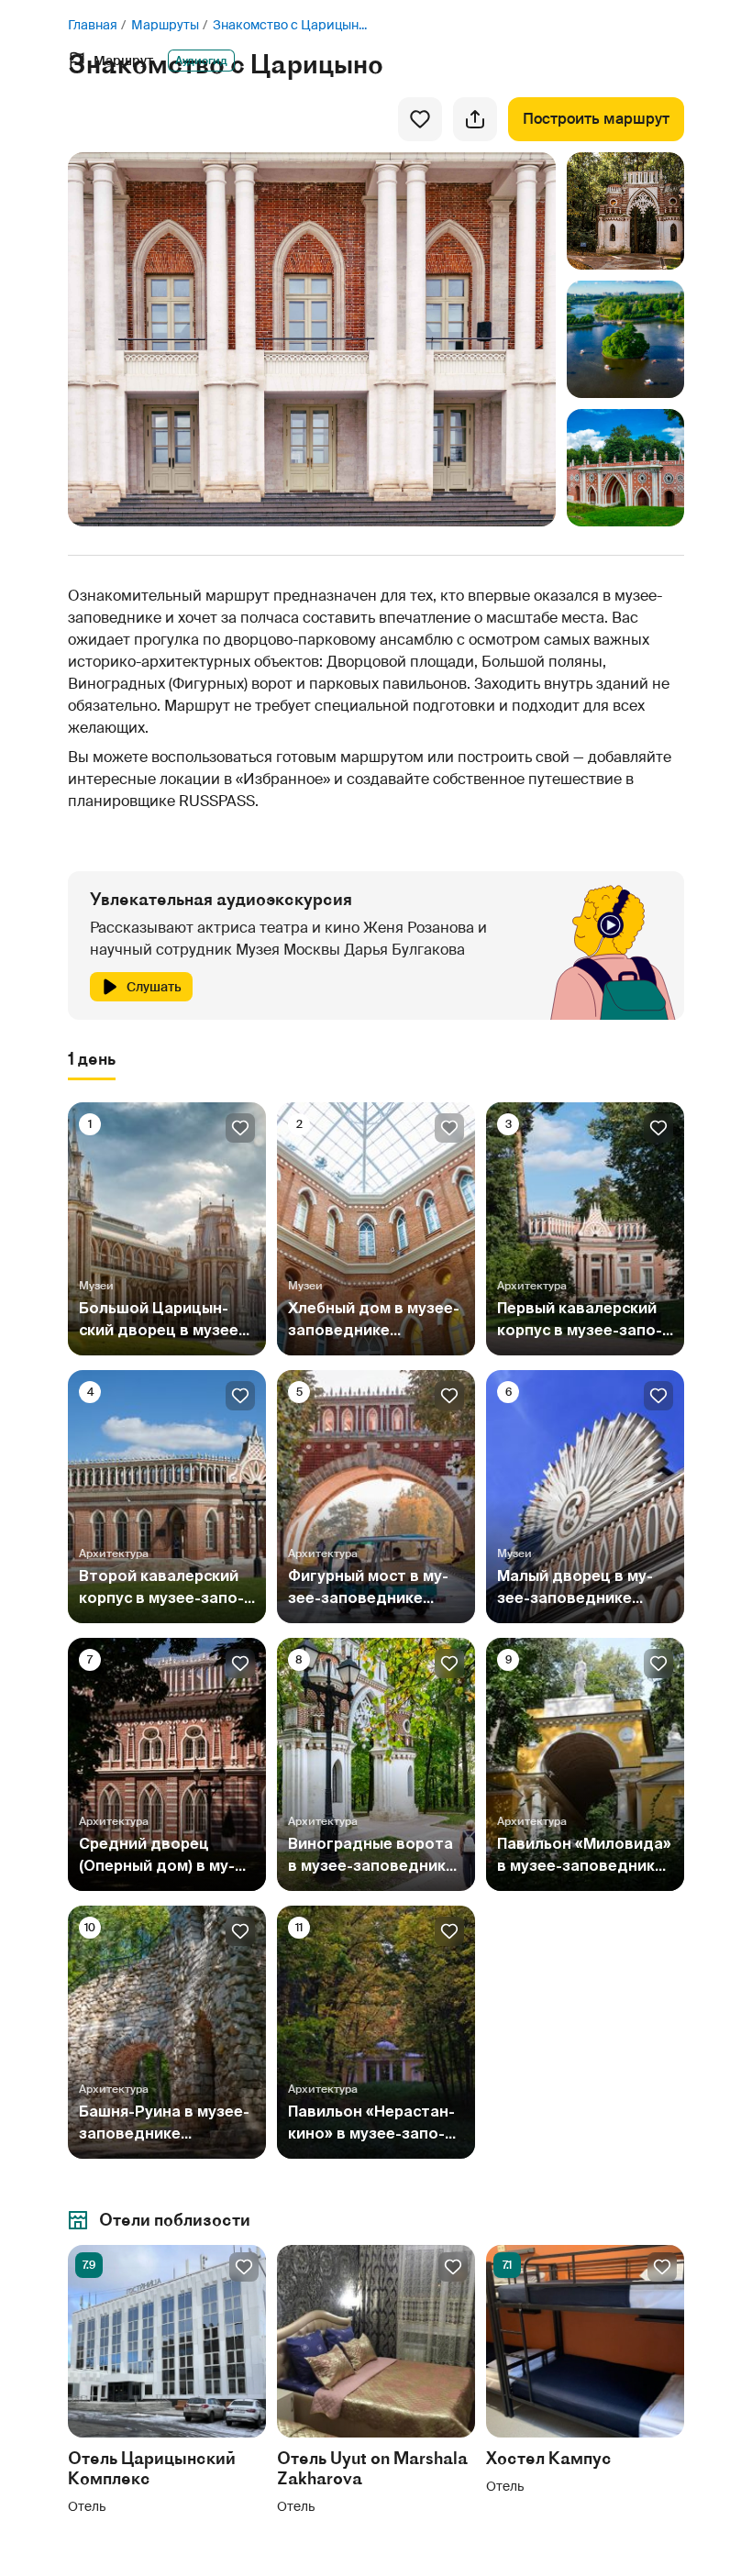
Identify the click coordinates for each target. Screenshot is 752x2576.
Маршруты (165, 25)
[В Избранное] (420, 119)
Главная (93, 25)
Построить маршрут (596, 119)
